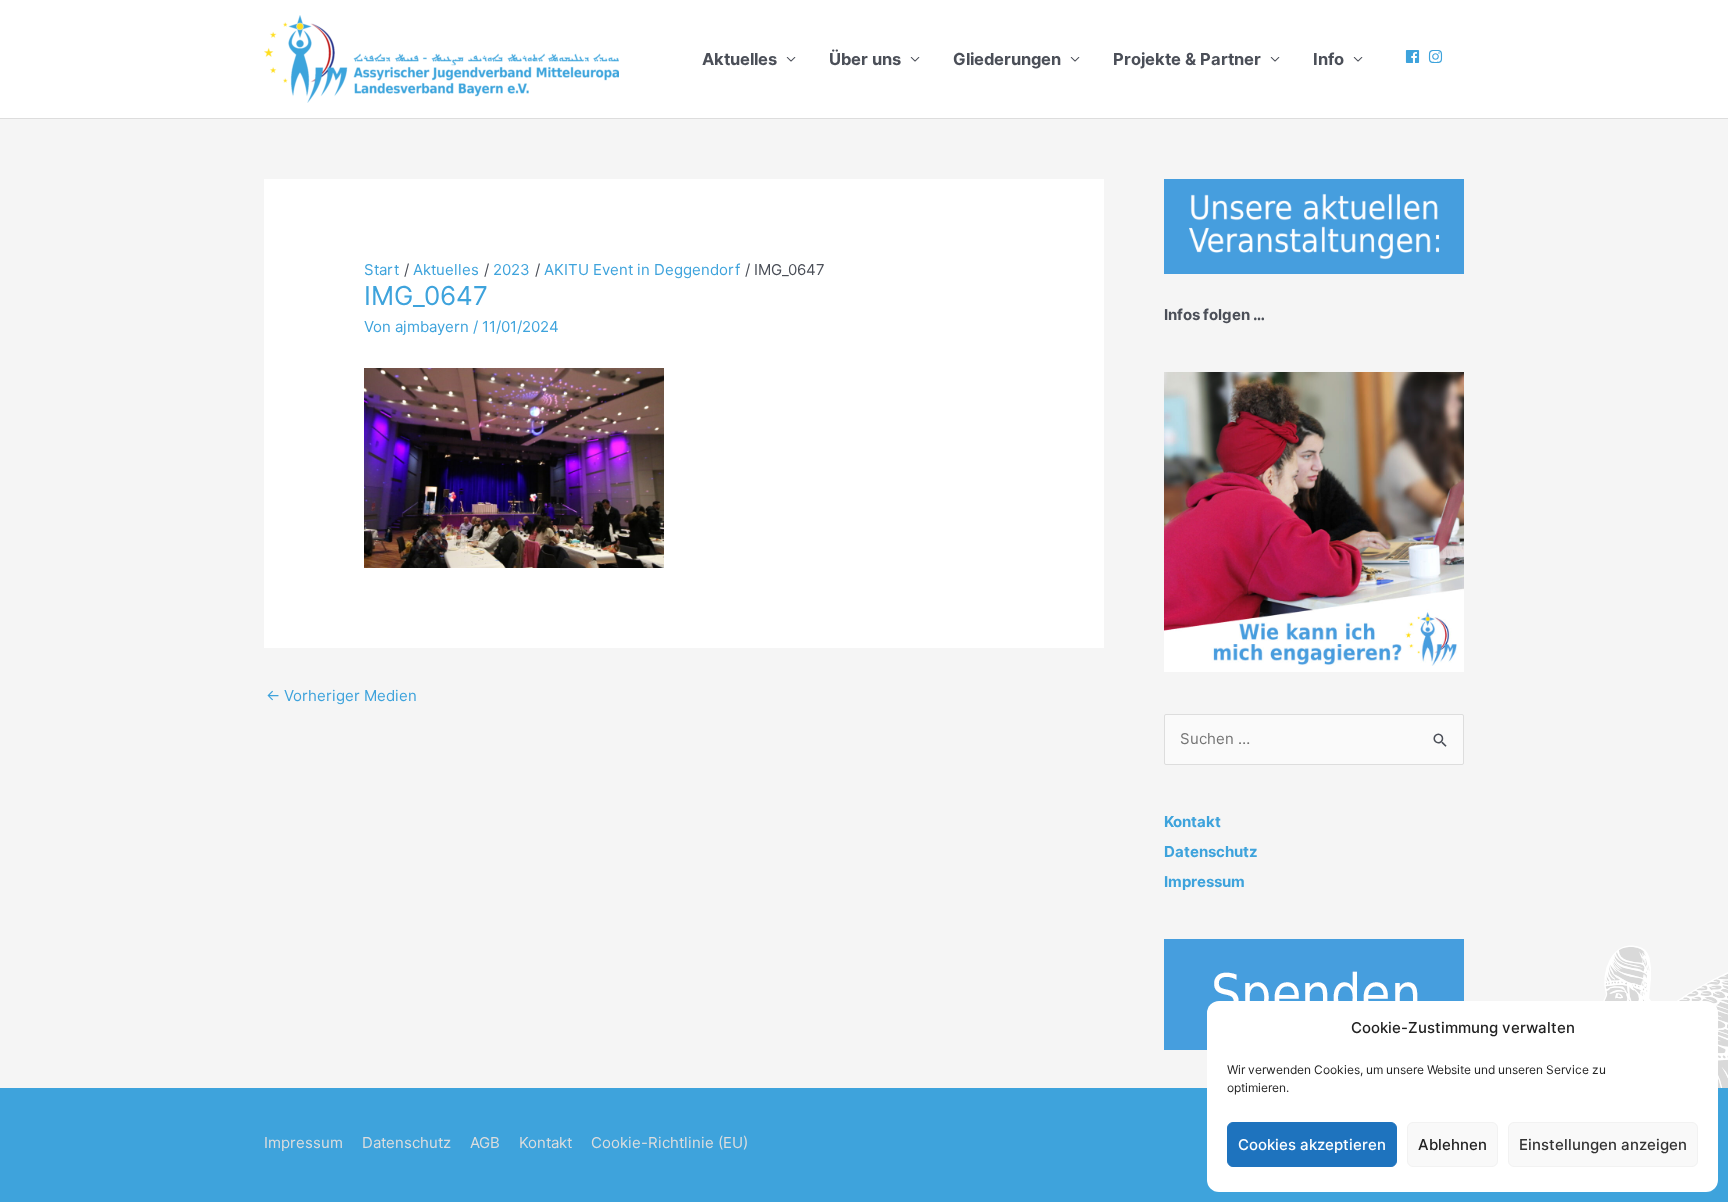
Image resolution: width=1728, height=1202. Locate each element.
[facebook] (1415, 56)
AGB (485, 1142)
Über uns (865, 59)
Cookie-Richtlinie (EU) (669, 1142)
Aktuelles (739, 59)
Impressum (1204, 881)
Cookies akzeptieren (1312, 1144)
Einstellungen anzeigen (1603, 1144)
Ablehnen (1452, 1144)
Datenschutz (1211, 851)
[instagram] (1438, 56)
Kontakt (1192, 821)
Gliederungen (1007, 59)
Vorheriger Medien (341, 695)
